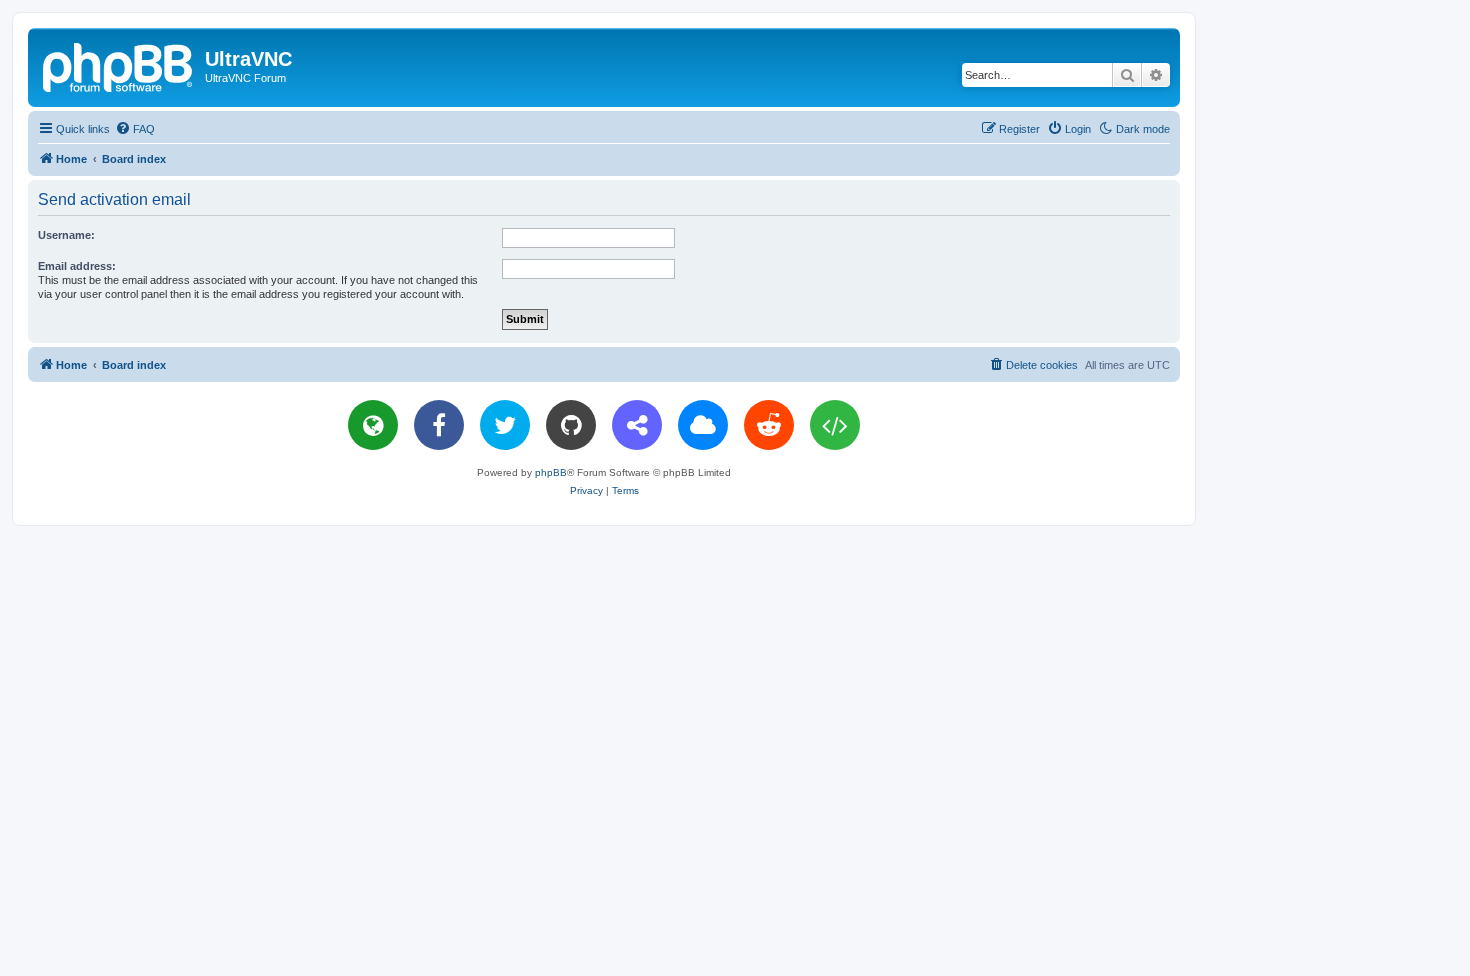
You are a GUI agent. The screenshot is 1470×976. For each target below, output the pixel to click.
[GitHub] (571, 425)
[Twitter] (505, 425)
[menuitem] (135, 129)
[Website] (373, 425)
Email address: (77, 266)
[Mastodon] (637, 425)
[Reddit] (769, 425)
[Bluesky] (703, 425)
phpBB (551, 472)
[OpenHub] (835, 425)
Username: (66, 235)
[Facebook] (439, 425)
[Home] (119, 65)
